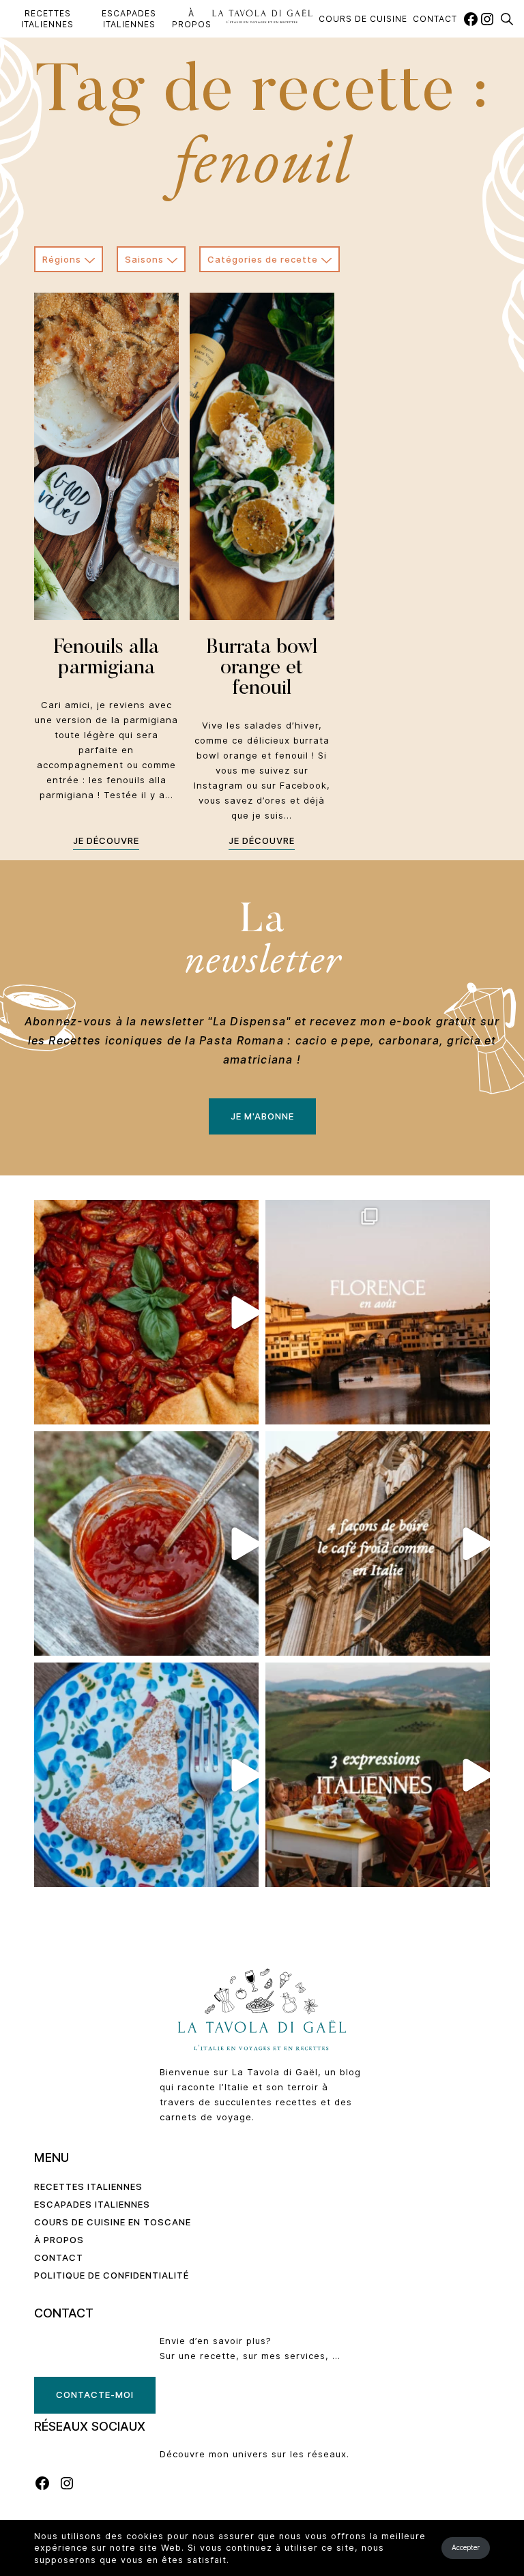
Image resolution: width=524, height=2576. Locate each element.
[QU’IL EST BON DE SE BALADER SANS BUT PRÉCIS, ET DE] (378, 1312)
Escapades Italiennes (129, 19)
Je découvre (106, 840)
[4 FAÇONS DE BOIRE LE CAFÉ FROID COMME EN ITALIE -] (378, 1543)
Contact (435, 19)
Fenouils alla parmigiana (106, 658)
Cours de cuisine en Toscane (113, 2222)
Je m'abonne (262, 1116)
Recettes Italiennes (47, 19)
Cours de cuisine (363, 19)
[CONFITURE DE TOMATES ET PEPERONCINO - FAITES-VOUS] (146, 1543)
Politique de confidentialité (112, 2275)
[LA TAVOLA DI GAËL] (262, 16)
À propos (192, 19)
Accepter (466, 2547)
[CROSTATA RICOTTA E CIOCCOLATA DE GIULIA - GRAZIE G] (146, 1775)
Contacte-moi (95, 2395)
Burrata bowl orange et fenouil (262, 669)
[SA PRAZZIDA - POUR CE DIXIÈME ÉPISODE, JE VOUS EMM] (146, 1312)
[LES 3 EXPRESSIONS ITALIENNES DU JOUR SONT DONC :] (378, 1775)
